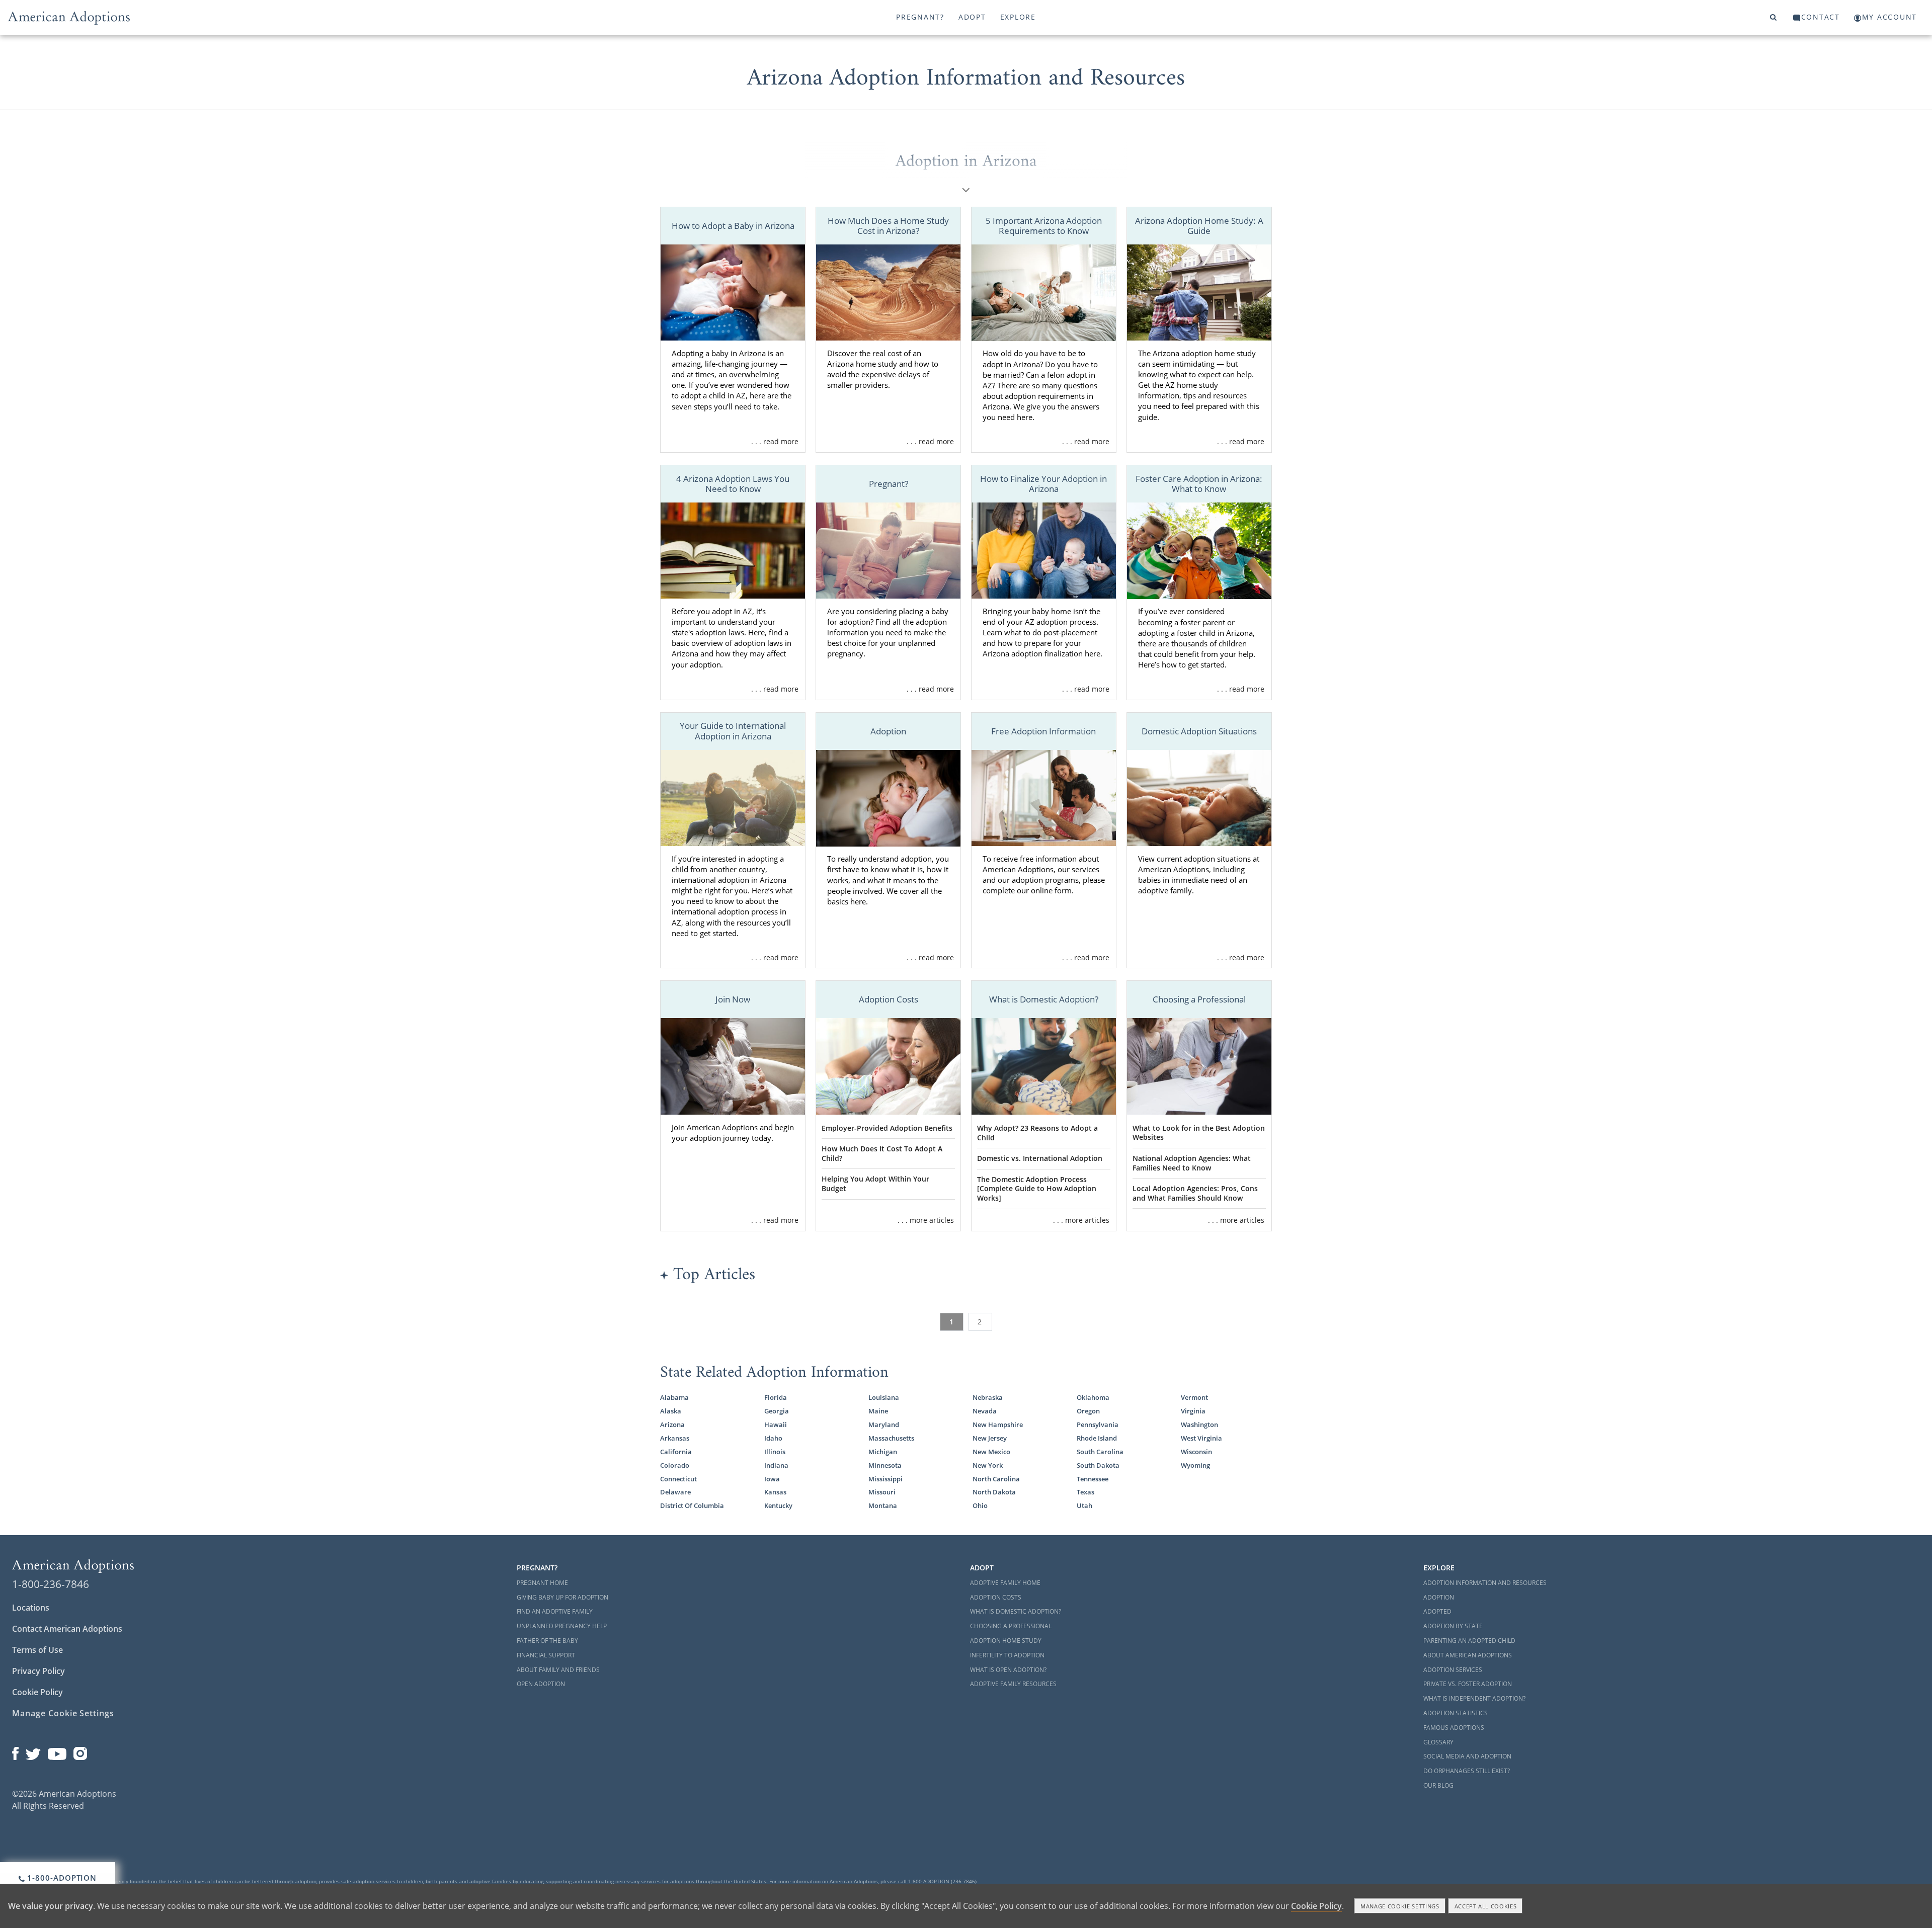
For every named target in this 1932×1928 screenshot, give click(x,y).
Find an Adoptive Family (555, 1611)
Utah (1084, 1505)
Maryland (884, 1424)
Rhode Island (1097, 1438)
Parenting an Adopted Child (1469, 1641)
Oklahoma (1093, 1397)
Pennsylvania (1098, 1424)
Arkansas (675, 1438)
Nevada (985, 1411)
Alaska (671, 1411)
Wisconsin (1196, 1452)
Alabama (674, 1397)
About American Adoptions (1468, 1655)
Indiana (776, 1465)
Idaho (773, 1438)
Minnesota (885, 1465)
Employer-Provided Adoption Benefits (887, 1128)
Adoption (1439, 1597)
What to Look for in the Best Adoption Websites (1199, 1133)
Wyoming (1195, 1465)
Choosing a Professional (1011, 1626)
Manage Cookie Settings (63, 1713)
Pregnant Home (542, 1583)
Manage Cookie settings (1400, 1906)
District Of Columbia (692, 1505)
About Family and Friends (558, 1670)
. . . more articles (926, 1220)
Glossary (1438, 1742)
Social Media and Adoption (1467, 1756)
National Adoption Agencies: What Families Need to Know (1192, 1163)
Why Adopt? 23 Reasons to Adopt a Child (1037, 1133)
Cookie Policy (37, 1692)
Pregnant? (920, 17)
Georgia (777, 1411)
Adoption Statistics (1456, 1713)
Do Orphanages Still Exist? (1467, 1771)
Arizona (672, 1424)
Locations (31, 1608)
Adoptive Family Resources (1013, 1684)
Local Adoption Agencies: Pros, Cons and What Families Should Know (1195, 1193)
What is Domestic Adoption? (1016, 1611)
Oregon (1088, 1411)
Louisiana (884, 1397)
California (676, 1452)
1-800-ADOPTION (61, 1878)
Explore (1018, 17)
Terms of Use (37, 1650)
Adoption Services (1453, 1670)
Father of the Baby (547, 1641)
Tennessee (1093, 1479)
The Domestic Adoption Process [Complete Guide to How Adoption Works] (1037, 1189)
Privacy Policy (38, 1671)
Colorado (675, 1465)
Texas (1085, 1492)
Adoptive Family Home (1005, 1583)
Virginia (1193, 1411)
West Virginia (1201, 1438)
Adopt (972, 17)
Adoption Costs (996, 1597)
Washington (1199, 1424)
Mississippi (886, 1479)
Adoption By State (1453, 1626)
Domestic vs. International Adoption (1040, 1158)
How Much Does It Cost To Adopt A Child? (882, 1153)
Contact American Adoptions (67, 1629)
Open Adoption (541, 1684)
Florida (776, 1397)
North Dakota (994, 1492)
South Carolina (1100, 1452)
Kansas (775, 1492)
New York (988, 1465)
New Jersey (990, 1438)
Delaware (675, 1492)
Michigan (883, 1452)
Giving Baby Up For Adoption (562, 1597)
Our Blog (1438, 1785)
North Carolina (996, 1479)
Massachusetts (891, 1438)
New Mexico (991, 1452)
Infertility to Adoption (1007, 1655)
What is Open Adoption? (1008, 1670)
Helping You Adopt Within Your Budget (875, 1184)
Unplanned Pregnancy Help (562, 1626)
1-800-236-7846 (51, 1584)
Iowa (772, 1479)
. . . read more (775, 441)
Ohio (980, 1505)
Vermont (1194, 1397)
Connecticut (678, 1479)
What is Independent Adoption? (1474, 1698)
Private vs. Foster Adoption (1468, 1684)
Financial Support (546, 1655)
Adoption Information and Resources (1485, 1583)
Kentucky (778, 1505)
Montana (883, 1505)
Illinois (775, 1452)
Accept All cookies (1486, 1906)
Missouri (882, 1492)
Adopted (1437, 1611)
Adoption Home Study (1006, 1641)
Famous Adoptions (1454, 1728)
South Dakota (1098, 1465)
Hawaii (776, 1424)
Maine (878, 1411)
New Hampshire (998, 1424)
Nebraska (988, 1397)
